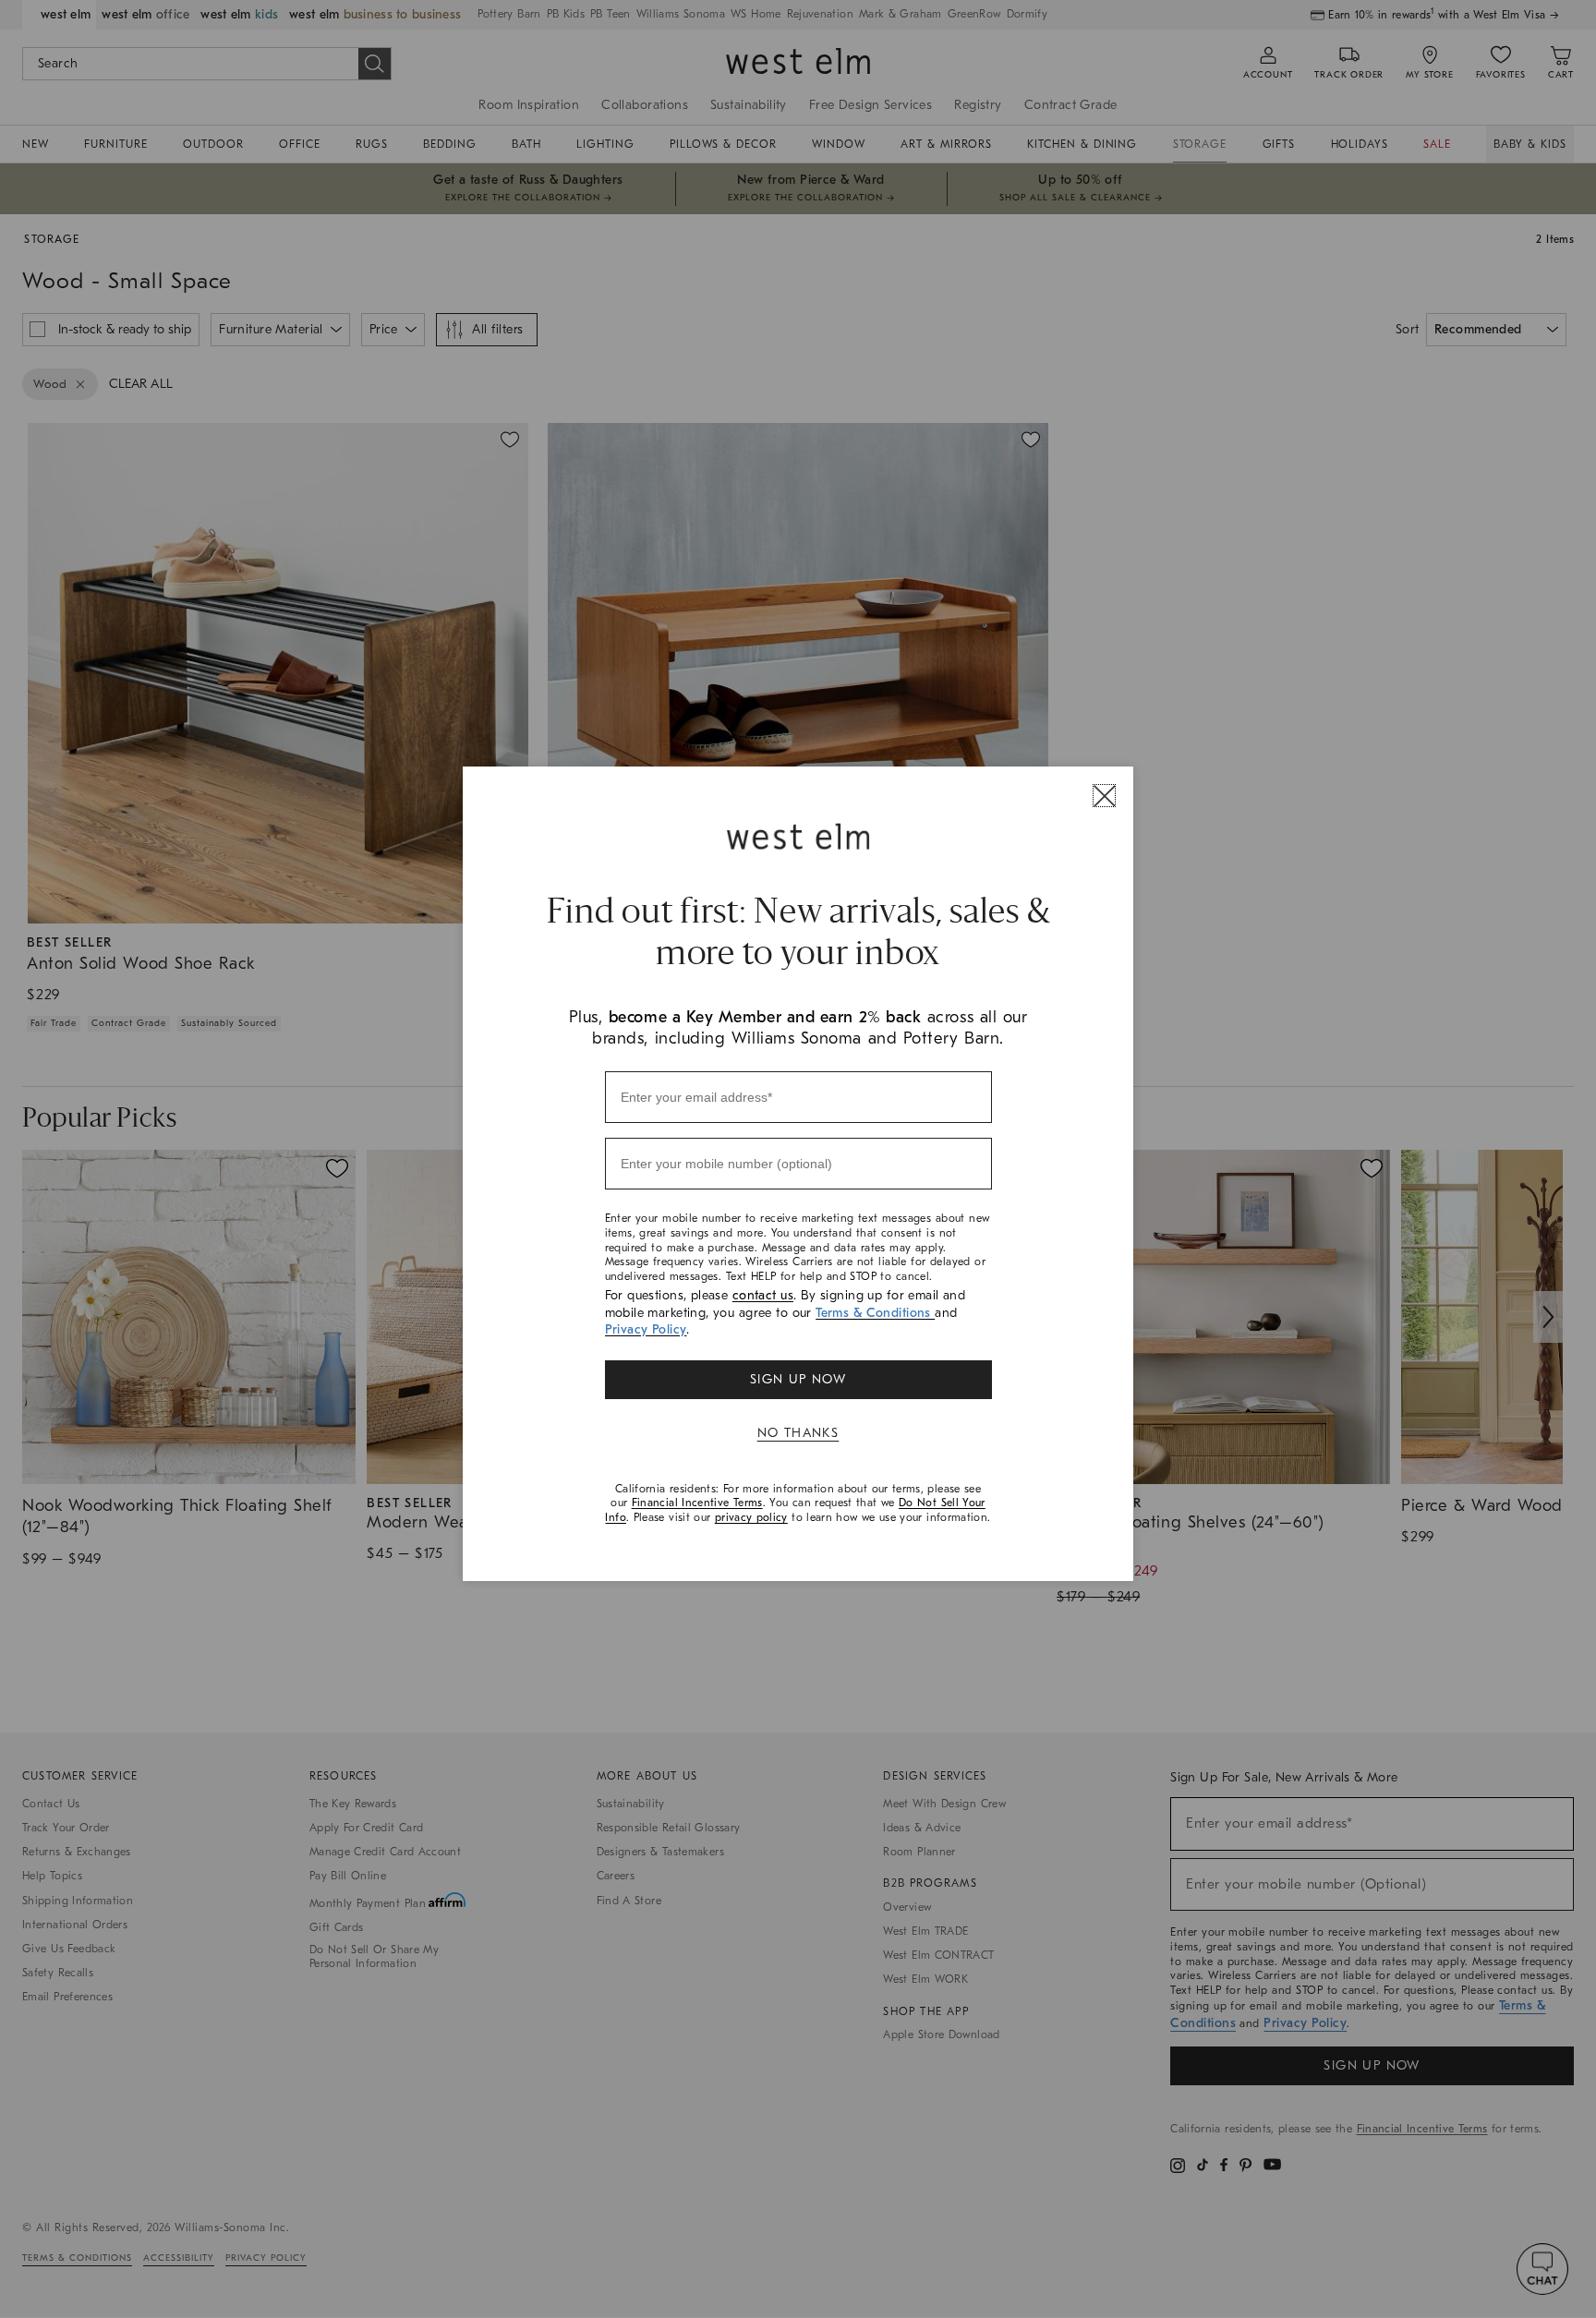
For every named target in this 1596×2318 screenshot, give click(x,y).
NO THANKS (798, 1433)
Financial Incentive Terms (697, 1503)
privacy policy (751, 1517)
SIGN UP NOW (798, 1379)
